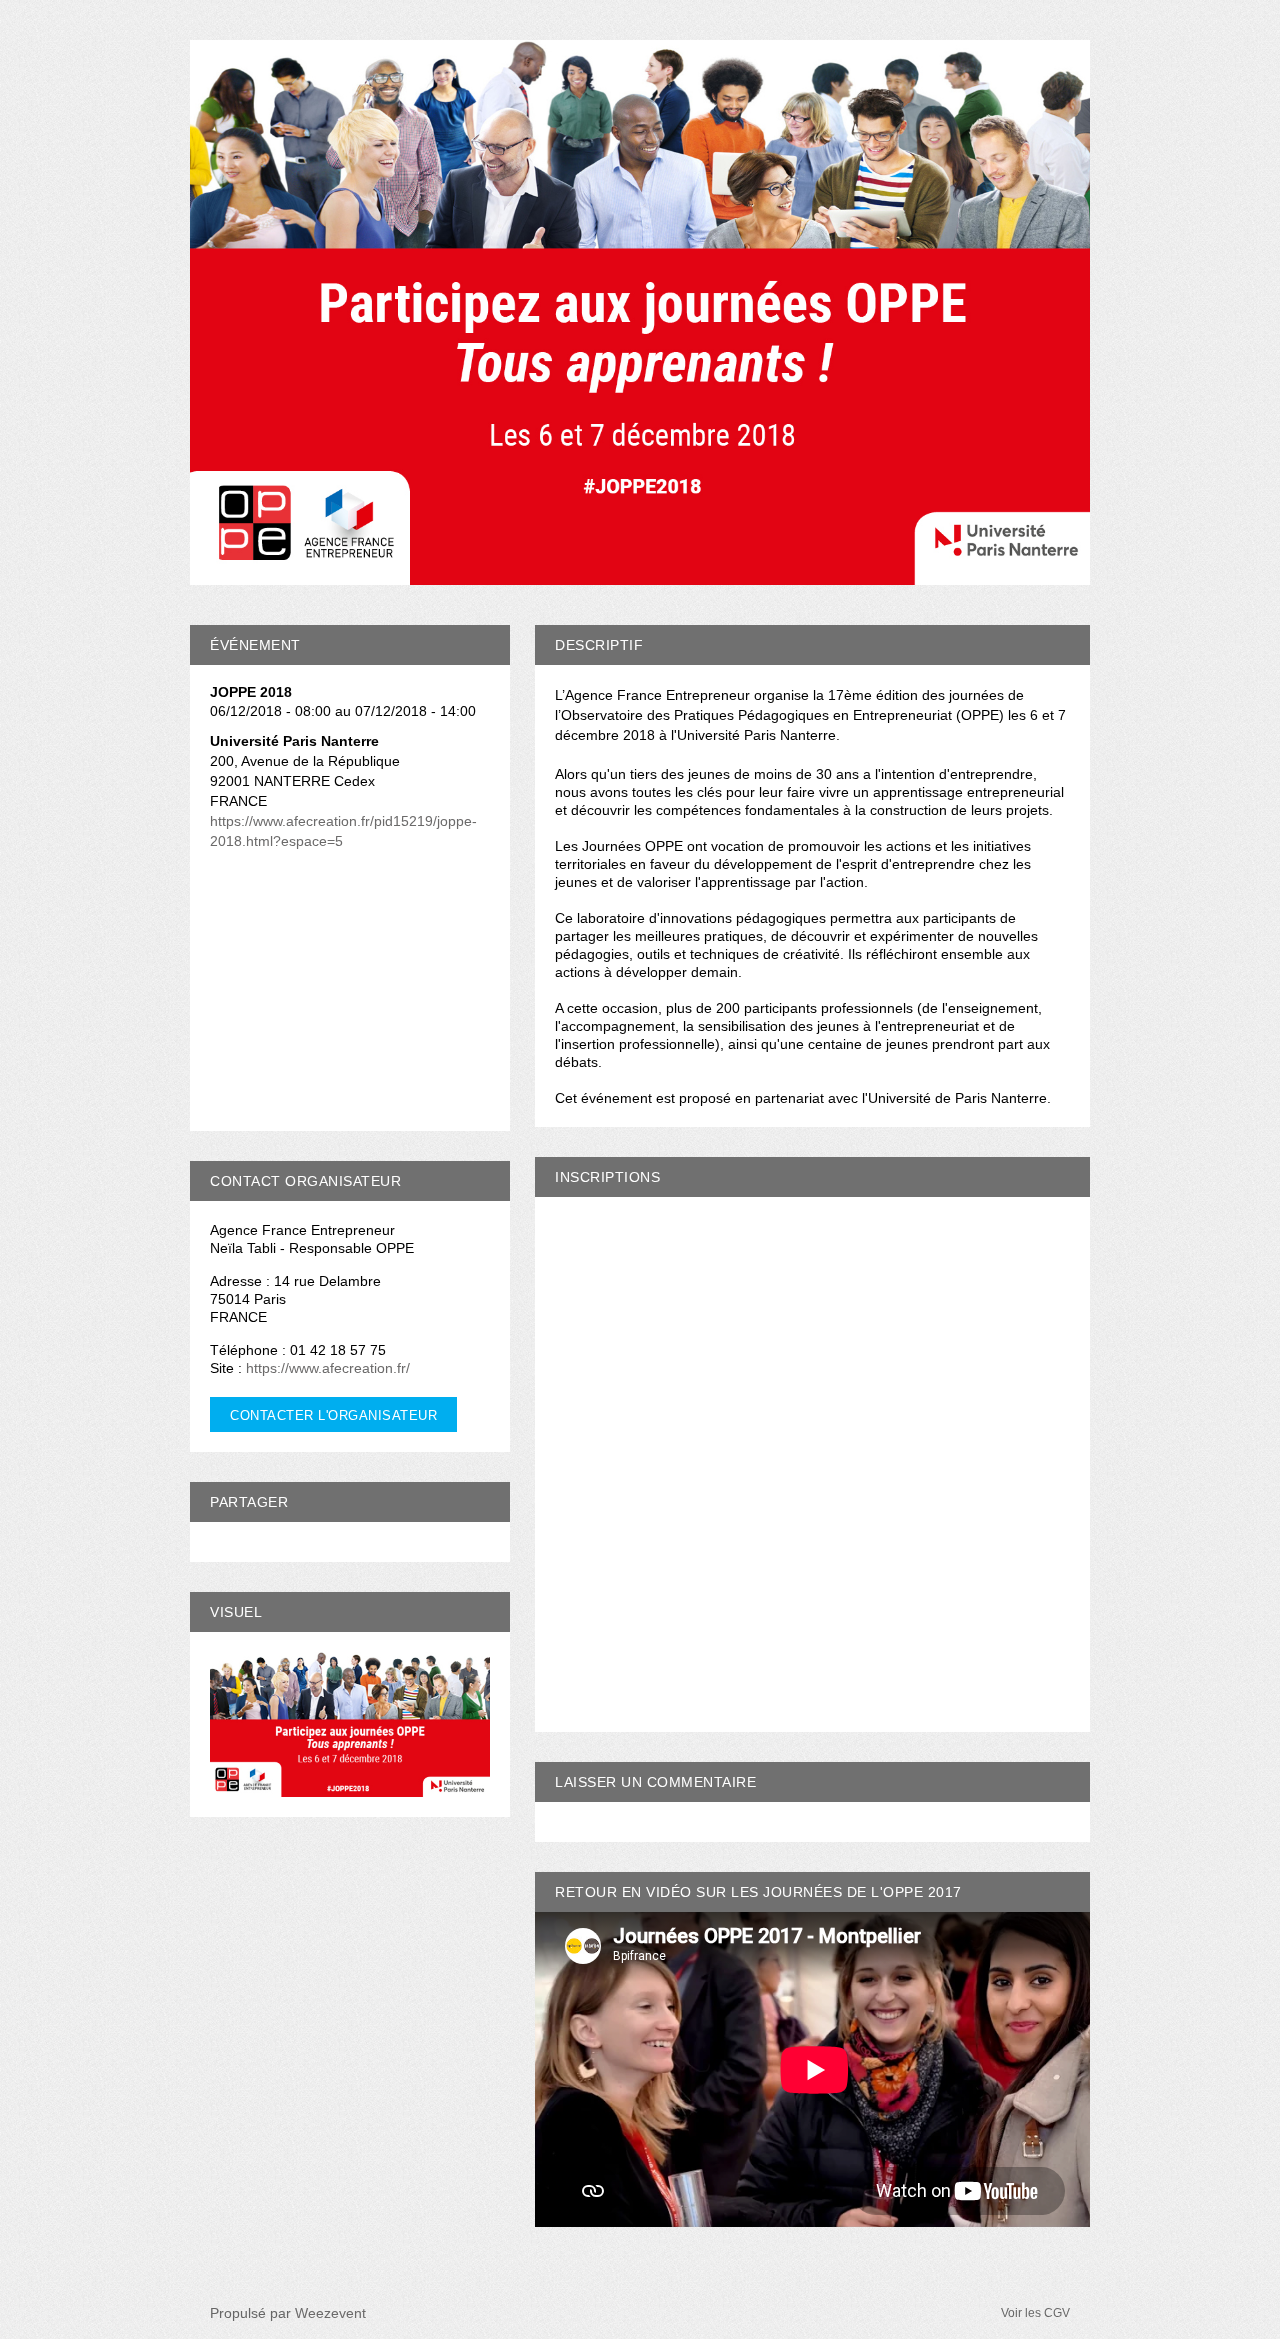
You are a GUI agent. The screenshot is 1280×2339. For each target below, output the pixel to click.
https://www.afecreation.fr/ (328, 1368)
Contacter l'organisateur (333, 1415)
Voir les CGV (1035, 2313)
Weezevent (330, 2313)
